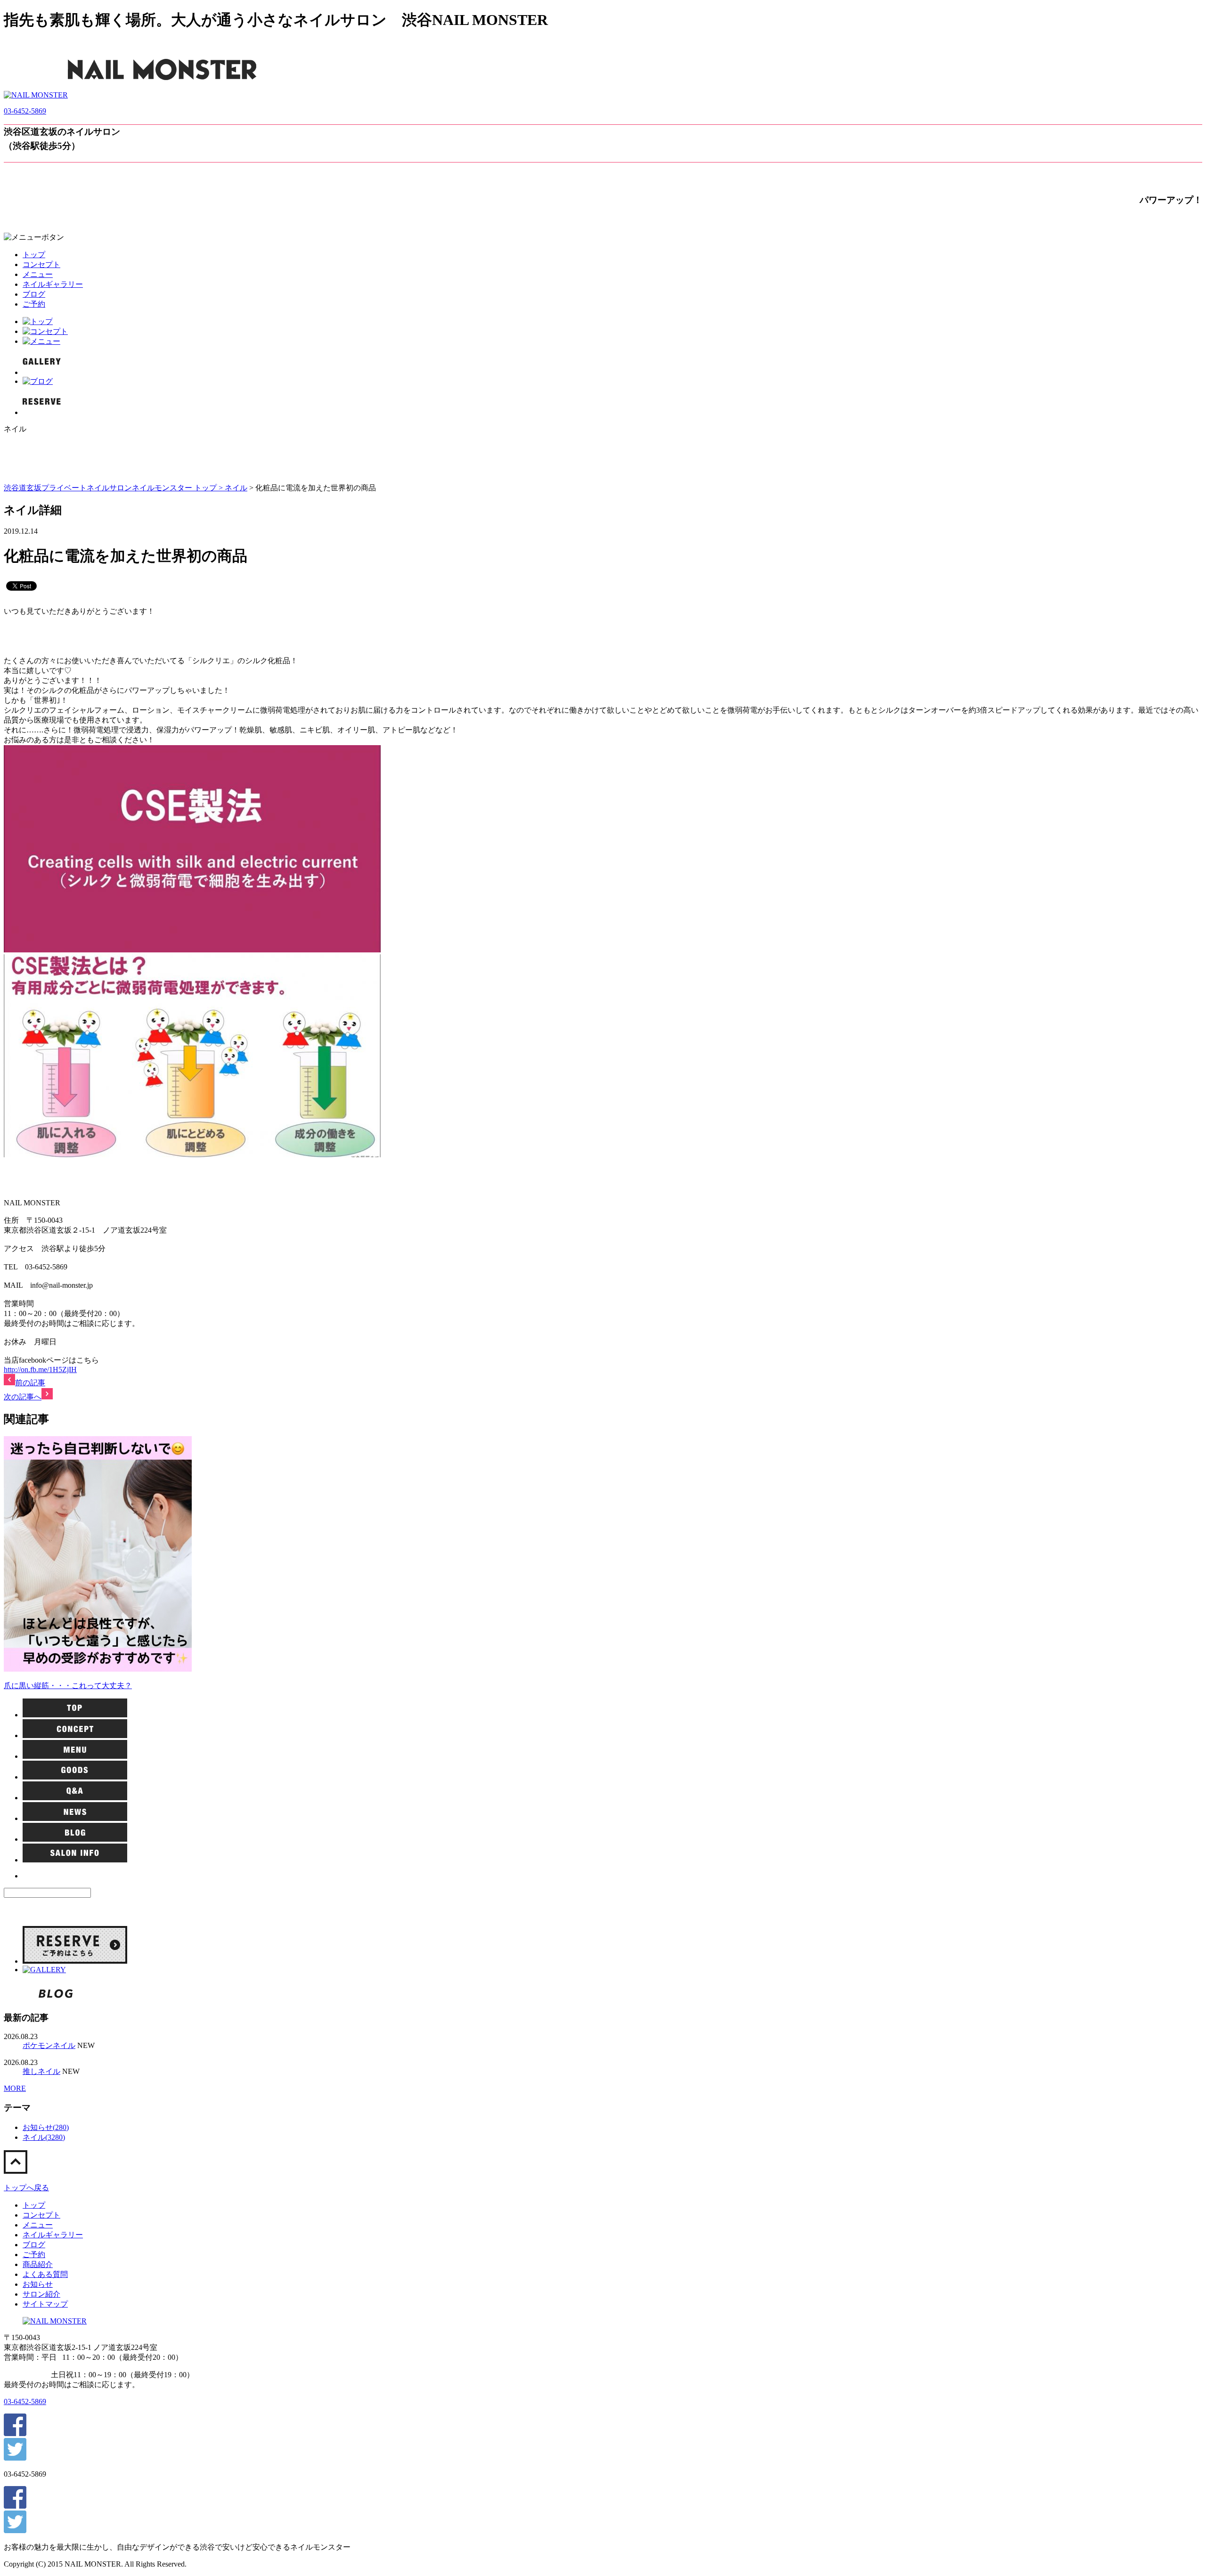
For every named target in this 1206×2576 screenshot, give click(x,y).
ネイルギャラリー (53, 284)
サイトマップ (45, 2304)
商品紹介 (38, 2264)
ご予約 (34, 304)
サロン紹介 (41, 2294)
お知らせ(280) (46, 2127)
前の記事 (30, 1383)
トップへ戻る (26, 2188)
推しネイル (41, 2071)
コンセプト (41, 264)
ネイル (236, 488)
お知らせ (38, 2284)
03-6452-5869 (25, 111)
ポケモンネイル (49, 2045)
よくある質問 (45, 2274)
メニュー (38, 274)
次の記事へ (23, 1397)
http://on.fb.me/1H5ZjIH (40, 1369)
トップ (34, 255)
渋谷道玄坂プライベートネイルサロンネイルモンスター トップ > (114, 488)
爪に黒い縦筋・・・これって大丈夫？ (68, 1686)
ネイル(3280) (44, 2137)
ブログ (34, 294)
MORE (15, 2088)
